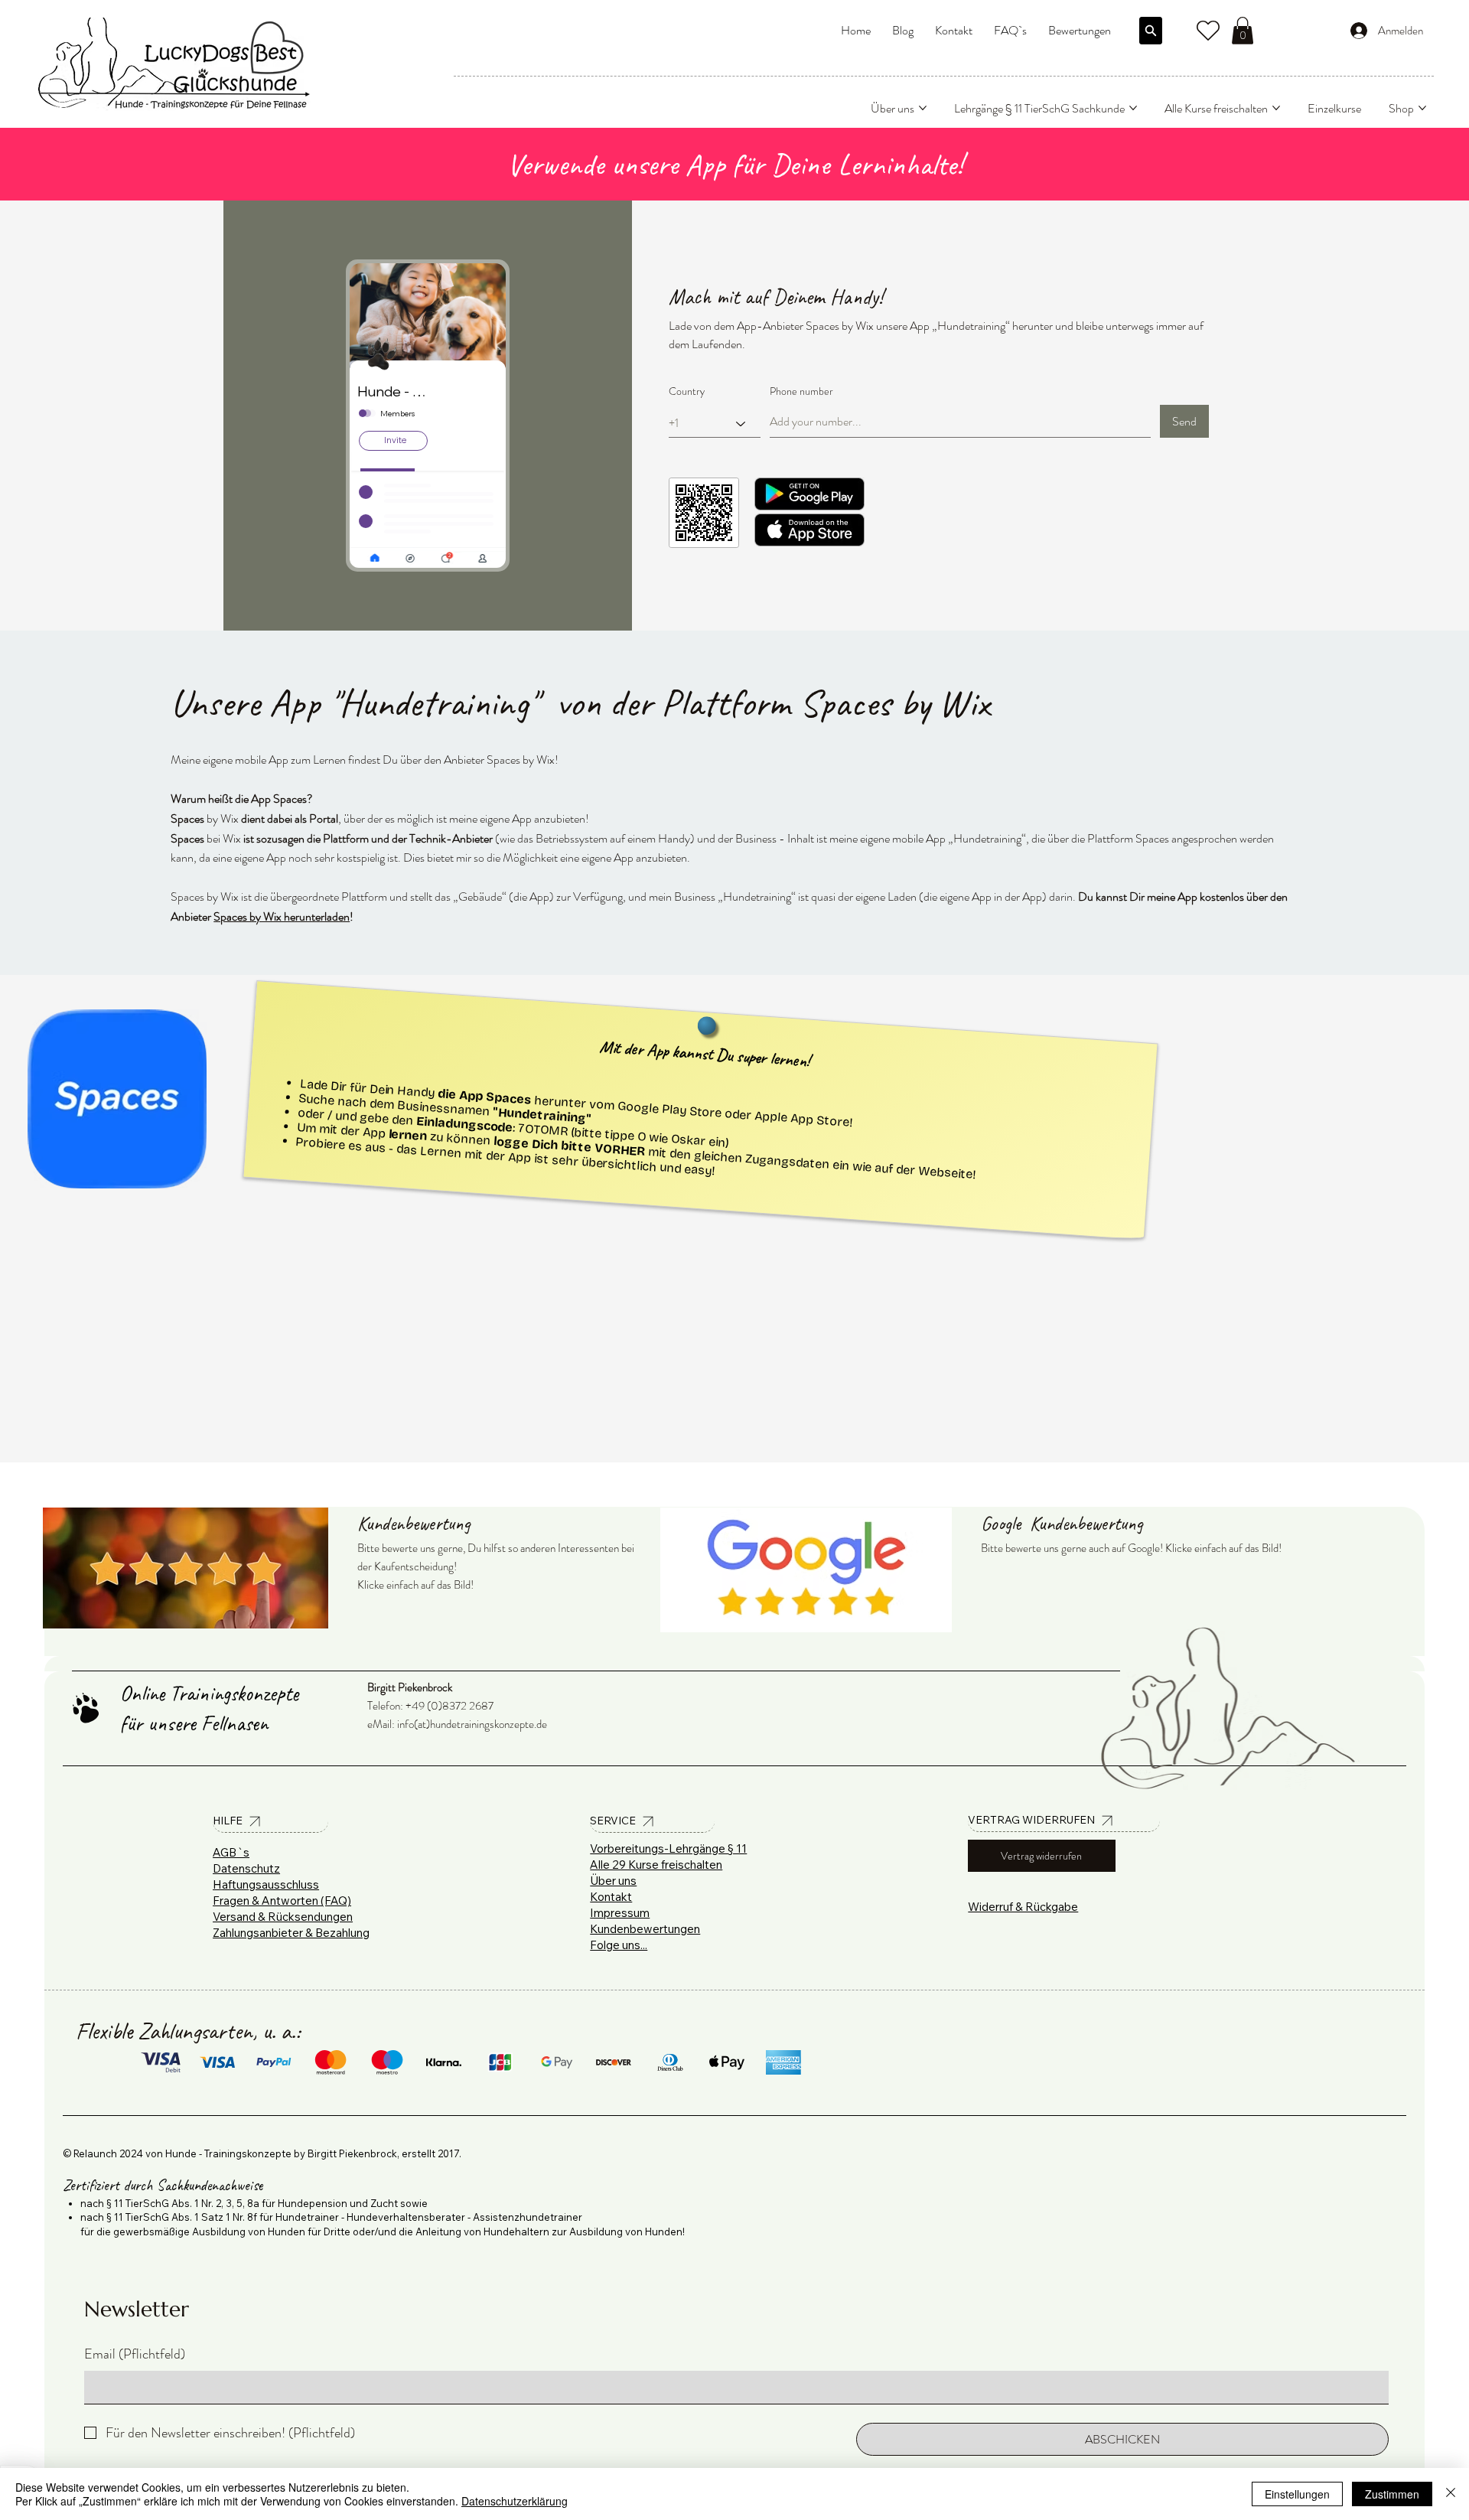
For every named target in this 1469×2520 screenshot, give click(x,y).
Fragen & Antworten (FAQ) (282, 1901)
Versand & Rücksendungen (283, 1917)
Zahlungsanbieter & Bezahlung (291, 1933)
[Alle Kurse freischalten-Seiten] (1276, 108)
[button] (1243, 31)
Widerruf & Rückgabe (1023, 1907)
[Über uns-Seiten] (923, 108)
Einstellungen (1297, 2494)
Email (135, 2354)
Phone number (801, 391)
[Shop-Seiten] (1422, 108)
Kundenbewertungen (645, 1929)
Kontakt (611, 1897)
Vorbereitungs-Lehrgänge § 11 (668, 1848)
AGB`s (231, 1852)
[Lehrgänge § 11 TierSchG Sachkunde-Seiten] (1133, 108)
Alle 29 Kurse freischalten (656, 1865)
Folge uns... (619, 1945)
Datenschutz (246, 1868)
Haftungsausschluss (266, 1884)
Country (687, 391)
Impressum (620, 1913)
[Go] (1151, 31)
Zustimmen (1392, 2494)
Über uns (613, 1881)
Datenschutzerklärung (515, 2501)
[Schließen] (1451, 2494)
